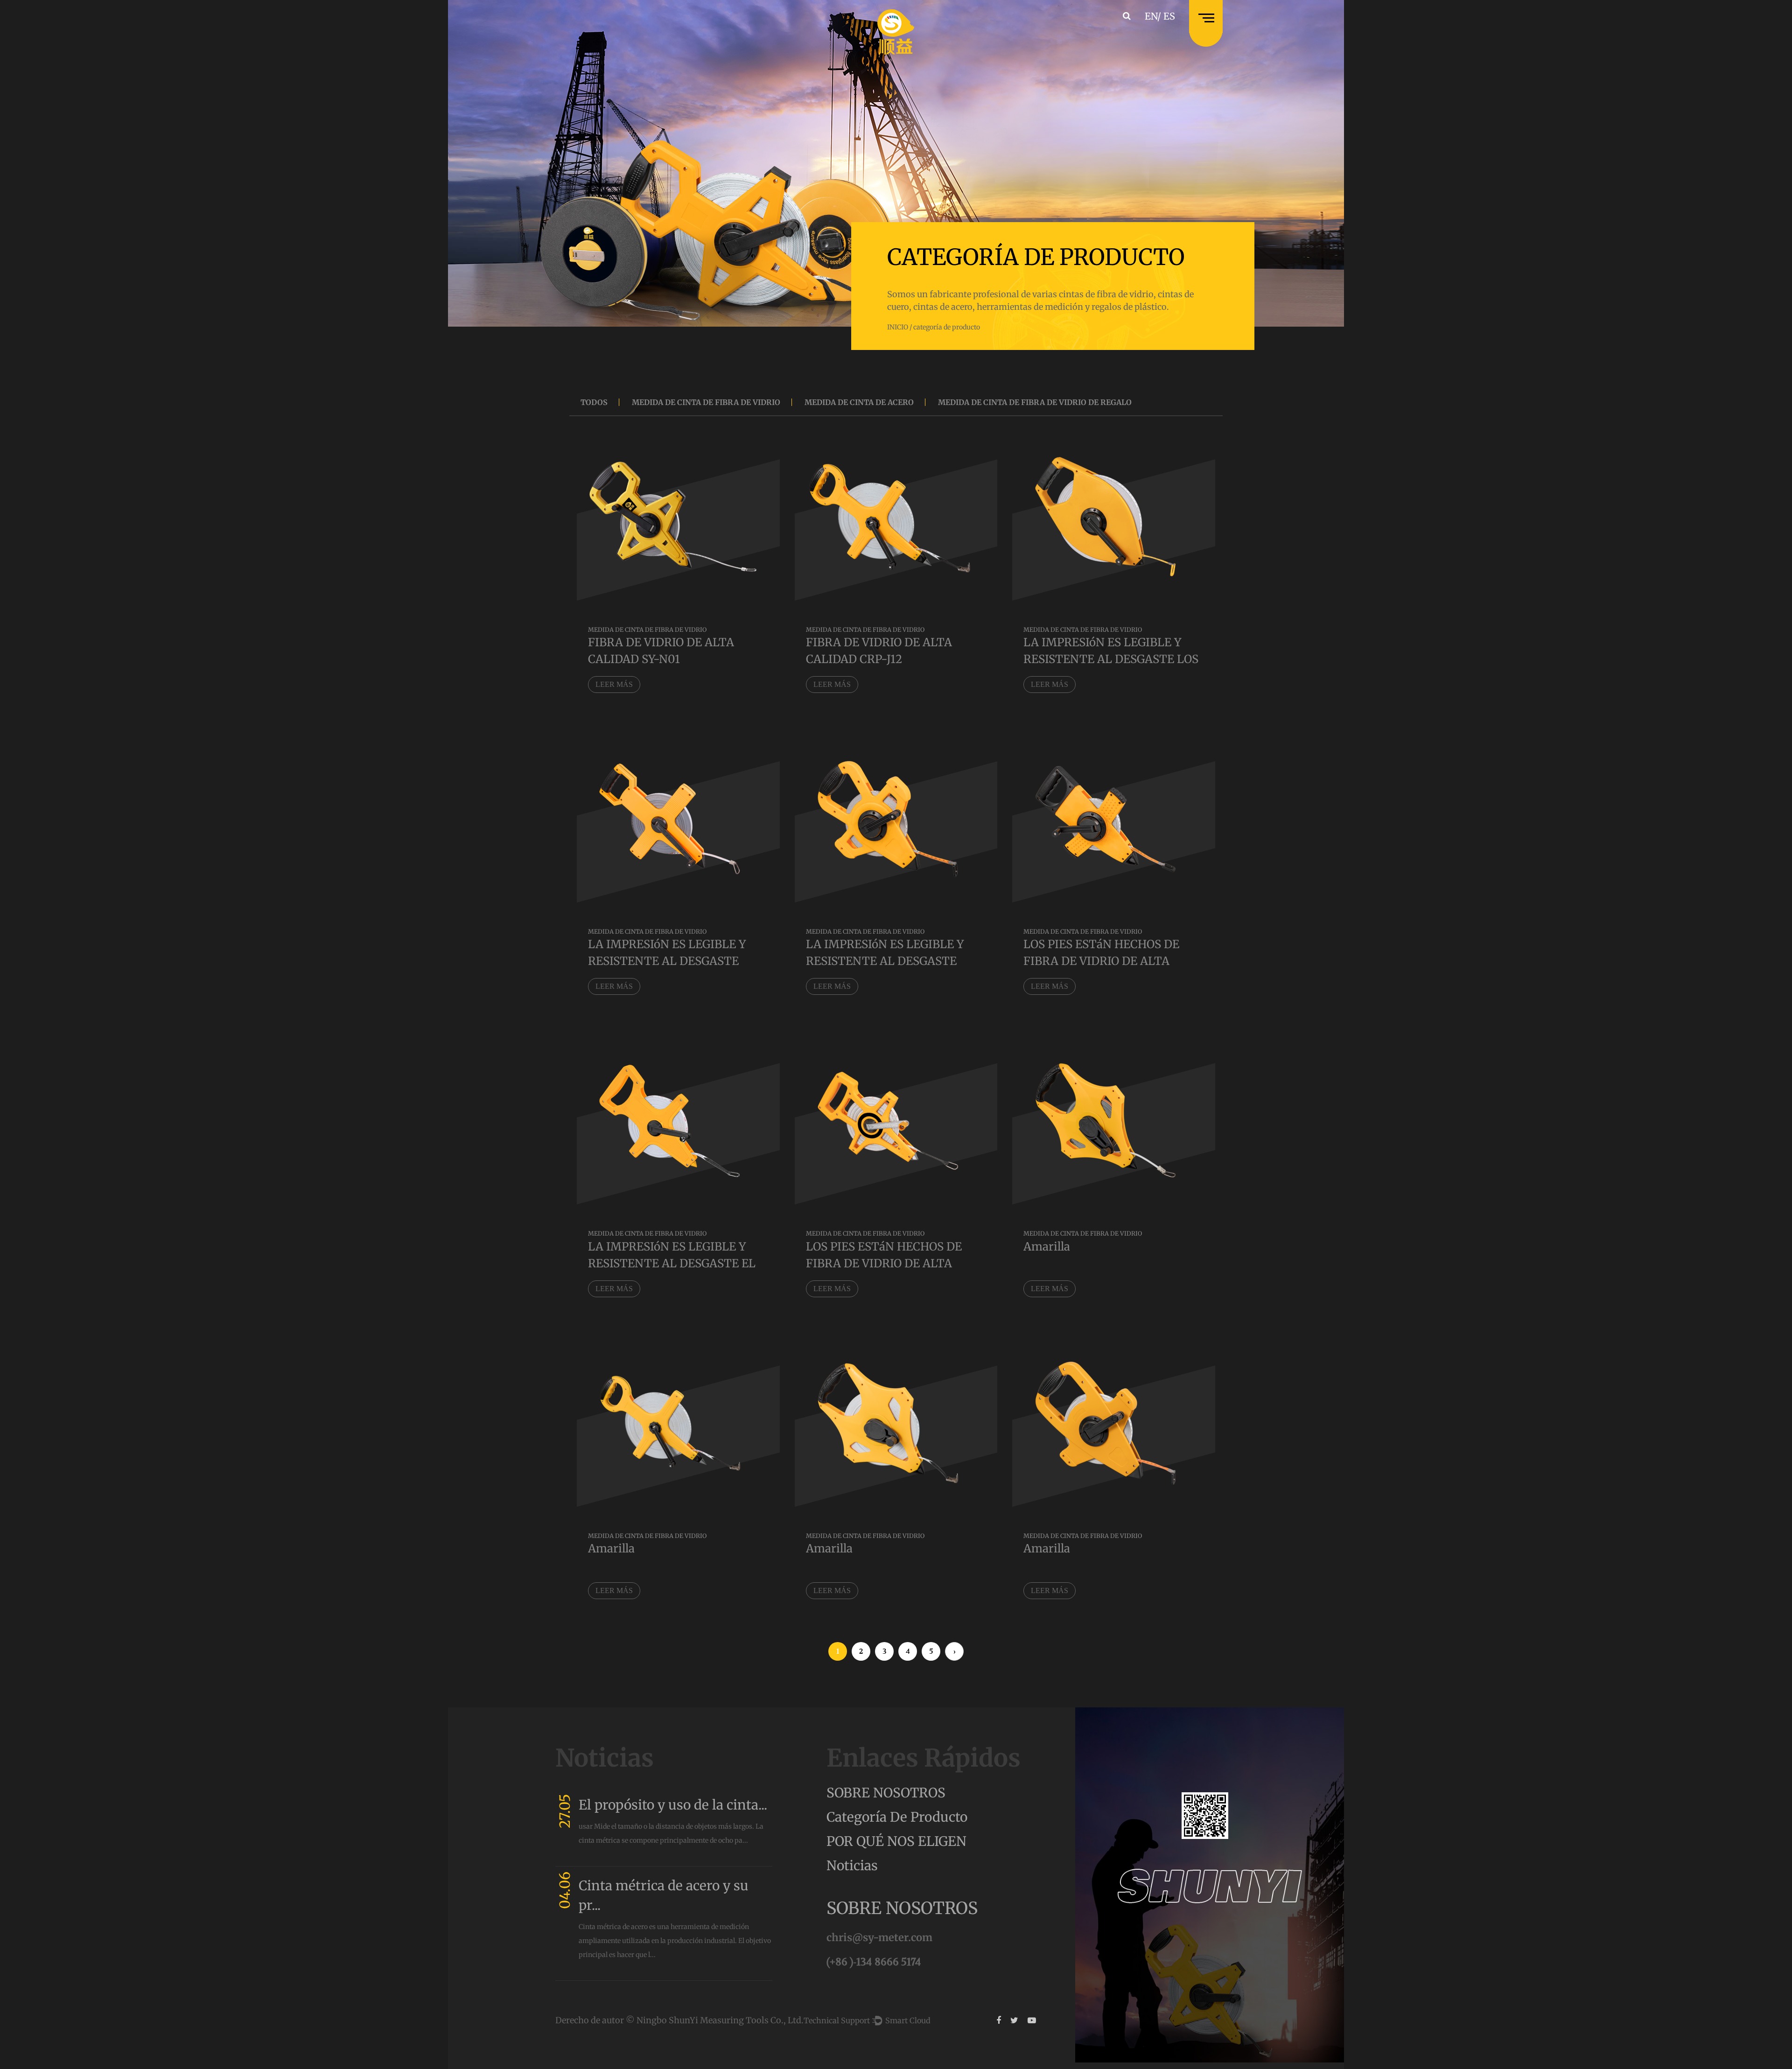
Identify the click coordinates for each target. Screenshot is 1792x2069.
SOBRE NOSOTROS (886, 1793)
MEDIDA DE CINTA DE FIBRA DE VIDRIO (706, 402)
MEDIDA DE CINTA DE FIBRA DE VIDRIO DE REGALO (1035, 402)
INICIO (898, 327)
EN (1151, 16)
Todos (594, 402)
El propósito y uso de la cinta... (673, 1805)
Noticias (852, 1866)
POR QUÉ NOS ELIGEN (896, 1841)
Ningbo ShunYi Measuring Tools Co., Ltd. (720, 2020)
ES (1169, 16)
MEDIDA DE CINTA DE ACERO (859, 402)
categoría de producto (897, 1817)
